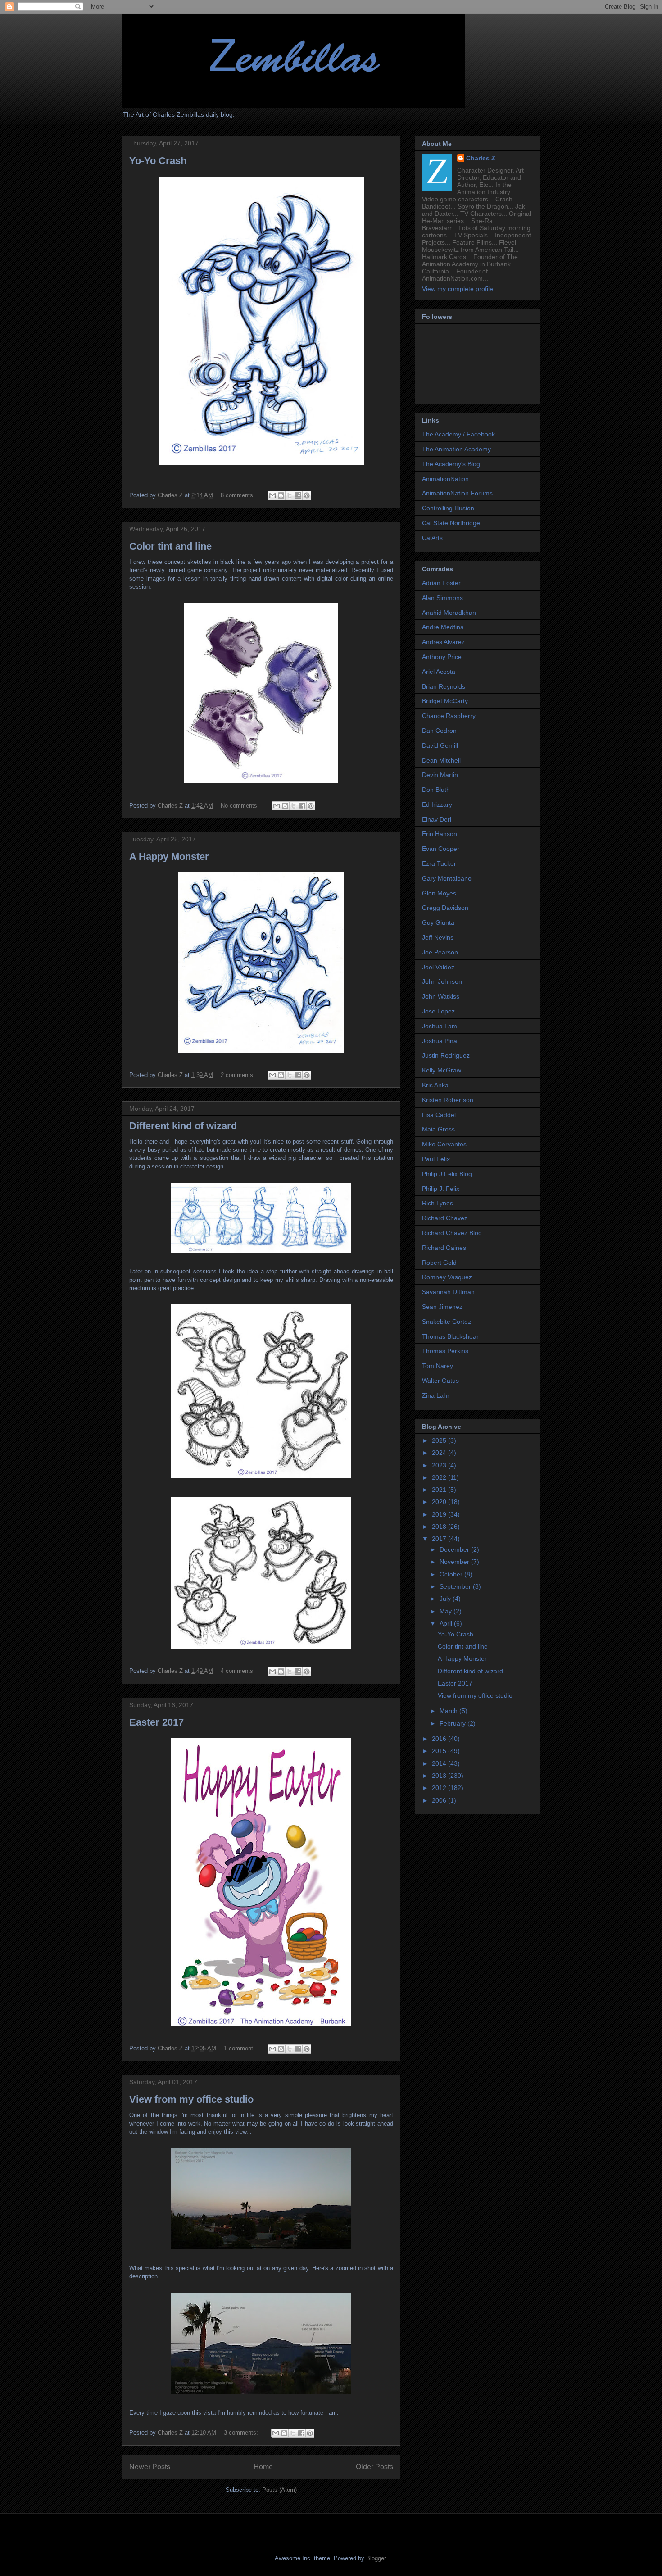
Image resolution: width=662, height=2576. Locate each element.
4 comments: (239, 1671)
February (453, 1723)
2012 (440, 1788)
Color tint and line (170, 546)
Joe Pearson (440, 952)
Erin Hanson (440, 834)
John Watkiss (441, 996)
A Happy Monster (169, 856)
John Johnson (442, 981)
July (446, 1599)
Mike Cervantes (444, 1144)
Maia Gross (438, 1129)
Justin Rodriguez (446, 1055)
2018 (440, 1527)
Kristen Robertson (448, 1100)
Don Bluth (436, 790)
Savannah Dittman (448, 1292)
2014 (440, 1763)
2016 (440, 1739)
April (447, 1623)
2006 (440, 1800)
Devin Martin (440, 775)
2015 (440, 1751)
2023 (440, 1465)
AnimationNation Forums (457, 493)
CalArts (432, 538)
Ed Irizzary (437, 804)
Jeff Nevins (438, 937)
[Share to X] (290, 495)
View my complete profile (458, 289)
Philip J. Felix (441, 1189)
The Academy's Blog (451, 464)
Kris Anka (435, 1085)
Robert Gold (439, 1263)
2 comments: (239, 1075)
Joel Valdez (438, 967)
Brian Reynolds (444, 686)
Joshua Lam (440, 1026)
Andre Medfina (443, 627)
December (455, 1549)
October (452, 1574)
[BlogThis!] (281, 495)
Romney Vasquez (447, 1277)
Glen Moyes (439, 893)
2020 (440, 1502)
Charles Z (481, 158)
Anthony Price (442, 657)
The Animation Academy (456, 449)
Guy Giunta (438, 922)
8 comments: (239, 495)
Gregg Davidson (445, 908)
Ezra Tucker (439, 863)
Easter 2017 (156, 1722)
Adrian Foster (441, 583)
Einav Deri (437, 819)
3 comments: (242, 2433)
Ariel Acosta (439, 672)
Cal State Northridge (451, 523)
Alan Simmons (442, 598)
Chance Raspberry (449, 716)
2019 (440, 1514)
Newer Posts (150, 2467)
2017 (440, 1539)
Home (263, 2467)
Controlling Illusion (448, 508)
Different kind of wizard (183, 1126)
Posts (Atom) (279, 2490)
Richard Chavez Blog (452, 1233)
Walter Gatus (440, 1381)
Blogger (376, 2558)
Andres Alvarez (443, 642)
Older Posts (374, 2467)
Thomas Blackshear (450, 1336)
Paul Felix (436, 1159)
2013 (440, 1776)
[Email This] (272, 495)
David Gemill (440, 745)
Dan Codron (439, 731)
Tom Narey (438, 1366)
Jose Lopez (438, 1011)
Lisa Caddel (439, 1115)
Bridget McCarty (445, 701)
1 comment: (240, 2048)
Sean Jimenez (442, 1307)
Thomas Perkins (445, 1351)
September (456, 1586)
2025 (440, 1440)
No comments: (241, 806)
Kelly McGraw (442, 1070)
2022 (440, 1477)
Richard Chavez (445, 1218)
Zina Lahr (436, 1395)
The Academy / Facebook (458, 434)
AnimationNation (445, 479)
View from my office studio (191, 2099)
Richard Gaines (444, 1248)
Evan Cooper (441, 849)
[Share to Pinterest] (307, 495)
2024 (440, 1453)
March (449, 1711)
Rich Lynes (438, 1203)
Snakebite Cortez (447, 1322)
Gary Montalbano (447, 878)
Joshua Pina (440, 1041)
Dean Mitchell (441, 760)
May (447, 1611)
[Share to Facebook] (298, 495)
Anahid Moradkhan (449, 613)
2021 (440, 1490)
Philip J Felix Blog (447, 1174)
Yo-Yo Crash (158, 161)
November (455, 1562)
